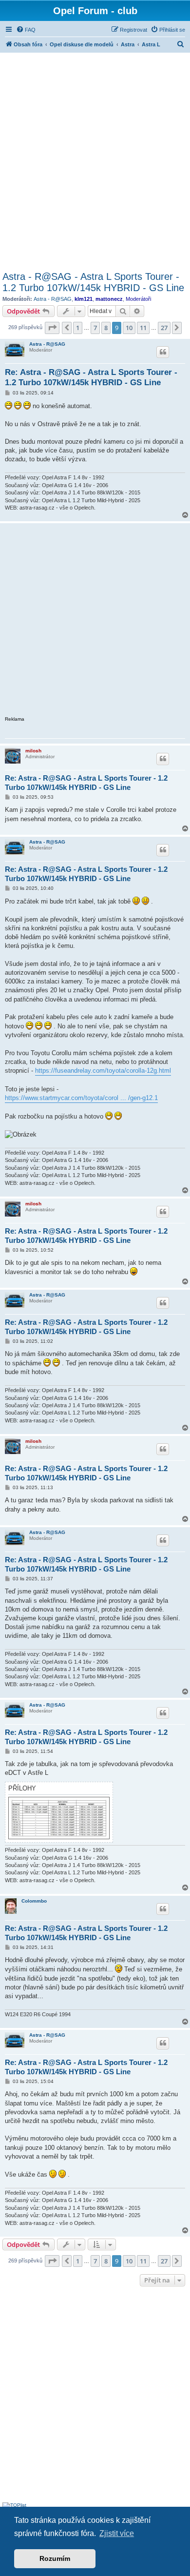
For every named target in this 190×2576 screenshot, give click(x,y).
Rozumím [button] (55, 2558)
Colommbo (34, 1901)
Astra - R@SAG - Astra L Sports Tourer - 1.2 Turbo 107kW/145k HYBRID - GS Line (93, 282)
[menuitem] (26, 30)
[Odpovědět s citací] (163, 352)
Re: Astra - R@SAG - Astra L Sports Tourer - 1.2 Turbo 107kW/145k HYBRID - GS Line (91, 377)
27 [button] (164, 328)
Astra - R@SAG (53, 299)
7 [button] (95, 328)
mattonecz (109, 299)
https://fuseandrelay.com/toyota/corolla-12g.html (103, 1071)
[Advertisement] (95, 160)
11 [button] (143, 328)
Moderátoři (138, 299)
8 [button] (106, 328)
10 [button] (129, 328)
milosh (33, 751)
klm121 (84, 299)
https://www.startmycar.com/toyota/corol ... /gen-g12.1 (81, 1098)
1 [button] (78, 328)
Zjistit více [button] (117, 2533)
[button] (52, 328)
